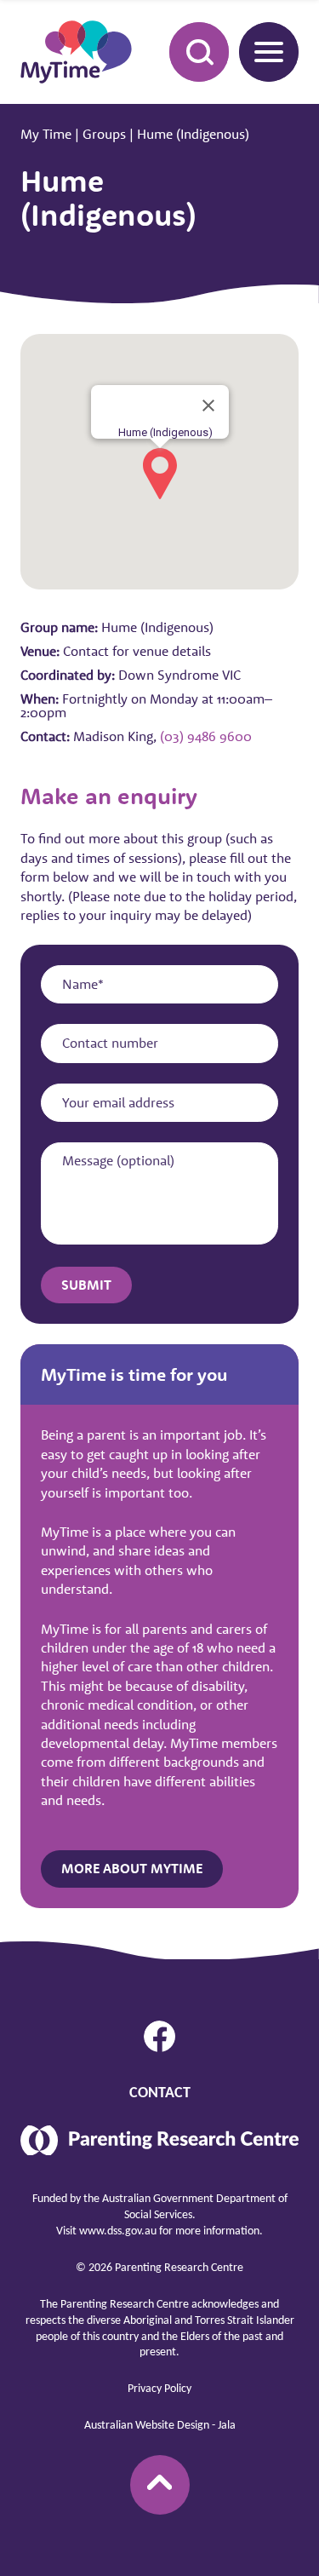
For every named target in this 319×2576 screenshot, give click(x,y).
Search (199, 52)
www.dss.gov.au (118, 2231)
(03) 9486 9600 (206, 736)
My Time (46, 134)
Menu (269, 52)
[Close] (208, 405)
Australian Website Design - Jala (160, 2426)
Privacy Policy (159, 2389)
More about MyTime (132, 1868)
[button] (160, 474)
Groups (104, 134)
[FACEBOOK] (160, 2037)
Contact (160, 2093)
